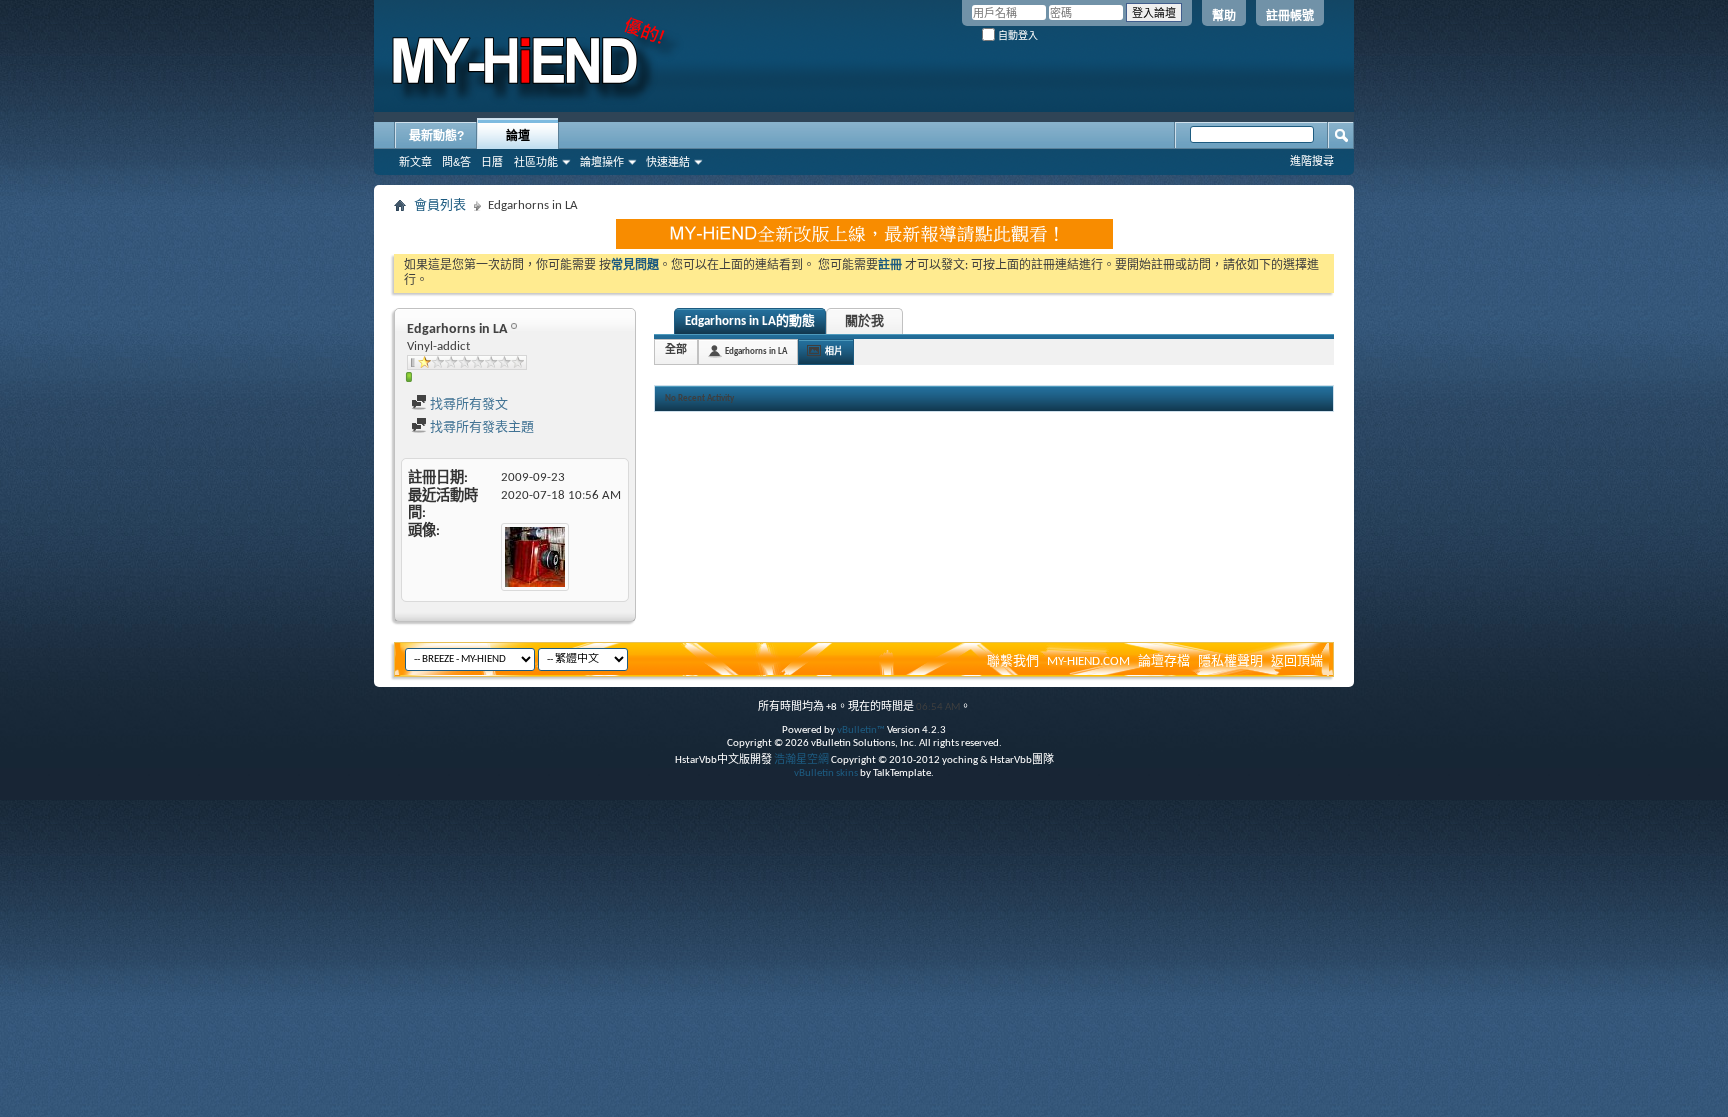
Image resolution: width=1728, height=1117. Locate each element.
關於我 (864, 321)
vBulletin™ (861, 730)
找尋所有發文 (467, 404)
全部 (676, 350)
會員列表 (440, 205)
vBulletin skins (826, 773)
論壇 (518, 136)
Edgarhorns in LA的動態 (750, 321)
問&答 (456, 162)
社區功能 (536, 162)
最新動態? (436, 136)
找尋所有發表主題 (480, 427)
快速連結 (668, 162)
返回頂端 (1297, 661)
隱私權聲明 (1230, 661)
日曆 (492, 162)
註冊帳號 (1290, 16)
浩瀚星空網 (801, 760)
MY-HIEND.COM (1088, 661)
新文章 (415, 162)
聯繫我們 (1013, 661)
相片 (834, 351)
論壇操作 (602, 162)
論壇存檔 (1164, 661)
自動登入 (1016, 35)
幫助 (1224, 16)
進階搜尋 (1312, 161)
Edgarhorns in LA (756, 351)
